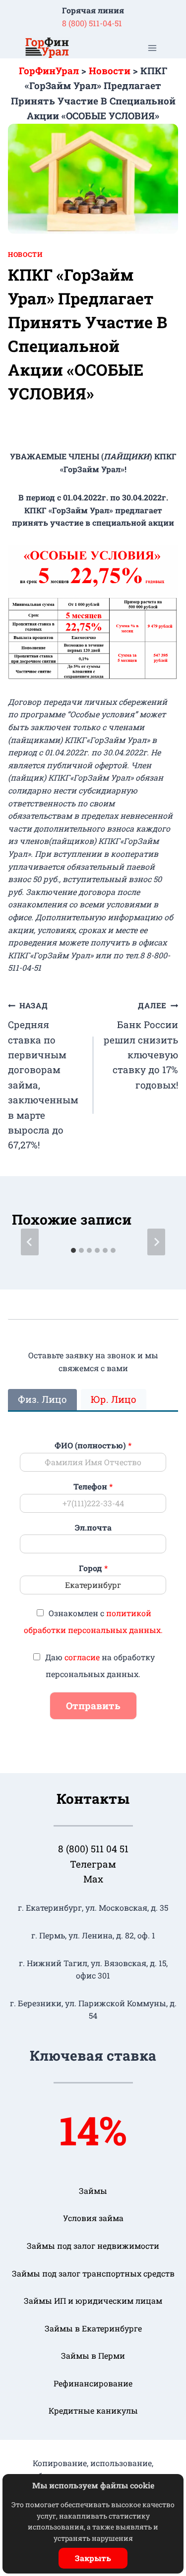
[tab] (73, 1250)
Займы (93, 2191)
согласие (82, 1657)
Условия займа (93, 2218)
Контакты (93, 1799)
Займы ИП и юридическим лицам (93, 2301)
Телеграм (93, 1864)
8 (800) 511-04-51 (92, 23)
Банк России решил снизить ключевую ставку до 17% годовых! (141, 1045)
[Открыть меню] (152, 48)
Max (93, 1879)
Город (93, 1568)
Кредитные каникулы (93, 2410)
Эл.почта (93, 1528)
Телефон (93, 1486)
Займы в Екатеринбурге (93, 2328)
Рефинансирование (93, 2383)
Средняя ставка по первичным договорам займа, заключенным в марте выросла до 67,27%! (43, 1076)
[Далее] (156, 1242)
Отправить (93, 1706)
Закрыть (93, 2558)
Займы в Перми (93, 2355)
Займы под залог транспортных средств (93, 2273)
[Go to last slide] (30, 1242)
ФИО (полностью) (93, 1445)
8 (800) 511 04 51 (93, 1849)
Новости (25, 254)
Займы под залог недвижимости (93, 2246)
